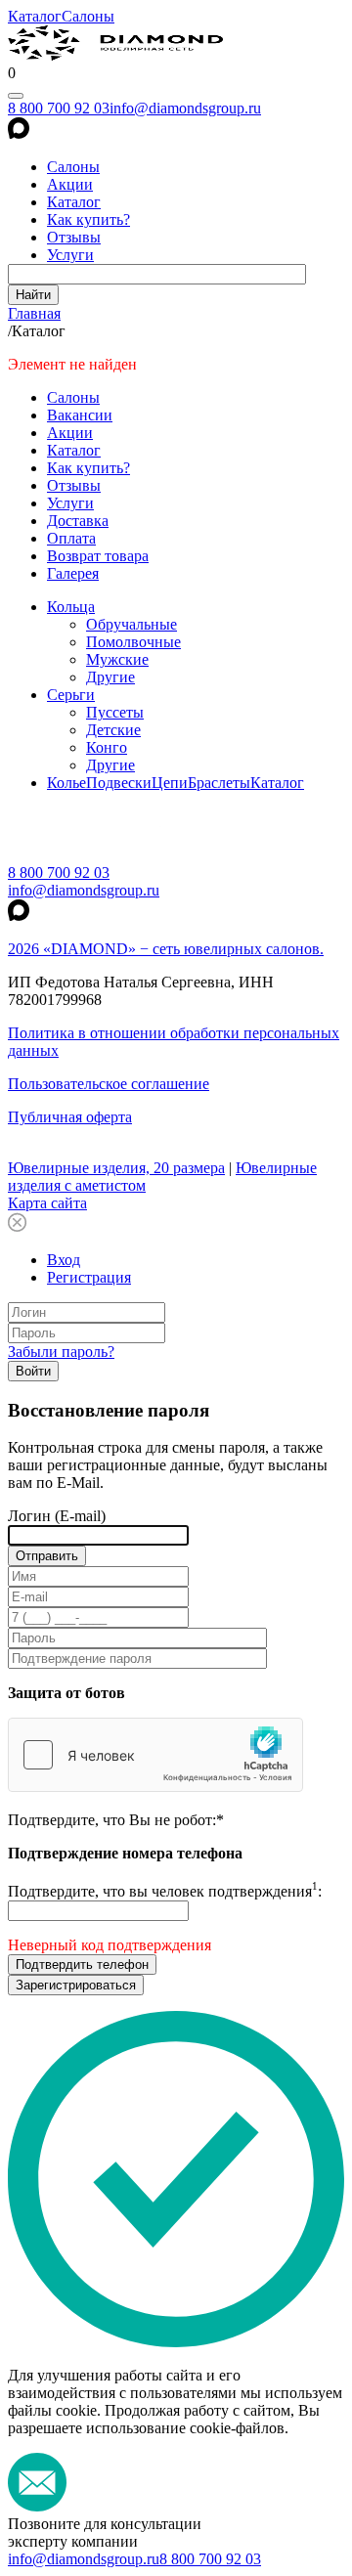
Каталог (35, 16)
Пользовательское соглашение (109, 1084)
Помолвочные (133, 642)
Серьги (71, 695)
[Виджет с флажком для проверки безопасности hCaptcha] (155, 1755)
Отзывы (74, 237)
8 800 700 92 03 (59, 108)
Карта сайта (47, 1203)
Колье (66, 783)
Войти (33, 1371)
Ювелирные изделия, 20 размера (116, 1168)
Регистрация (89, 1277)
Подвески (119, 783)
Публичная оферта (70, 1117)
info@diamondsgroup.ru (185, 108)
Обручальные (132, 624)
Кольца (71, 607)
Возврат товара (98, 556)
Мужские (117, 659)
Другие (110, 677)
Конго (107, 747)
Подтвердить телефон (82, 1965)
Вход (64, 1260)
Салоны (88, 16)
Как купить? (88, 219)
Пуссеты (115, 712)
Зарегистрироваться (76, 1985)
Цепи (170, 783)
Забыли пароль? (61, 1352)
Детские (113, 730)
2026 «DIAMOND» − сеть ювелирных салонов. (166, 949)
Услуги (70, 255)
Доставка (78, 521)
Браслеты (219, 783)
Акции (70, 184)
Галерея (73, 573)
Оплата (71, 538)
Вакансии (80, 415)
